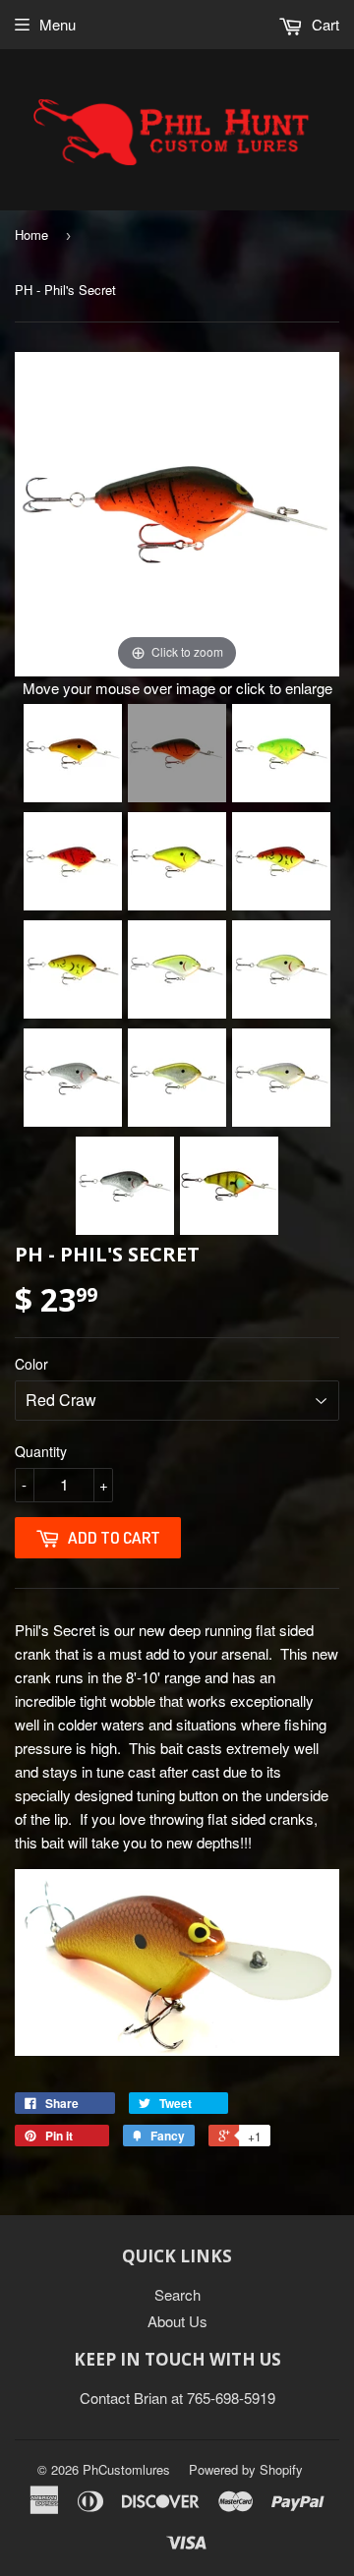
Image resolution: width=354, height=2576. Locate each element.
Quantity (41, 1451)
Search (177, 2294)
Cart (324, 24)
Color (31, 1364)
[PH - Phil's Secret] (73, 753)
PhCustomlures (126, 2469)
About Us (177, 2321)
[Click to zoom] (177, 512)
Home (31, 234)
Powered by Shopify (246, 2469)
